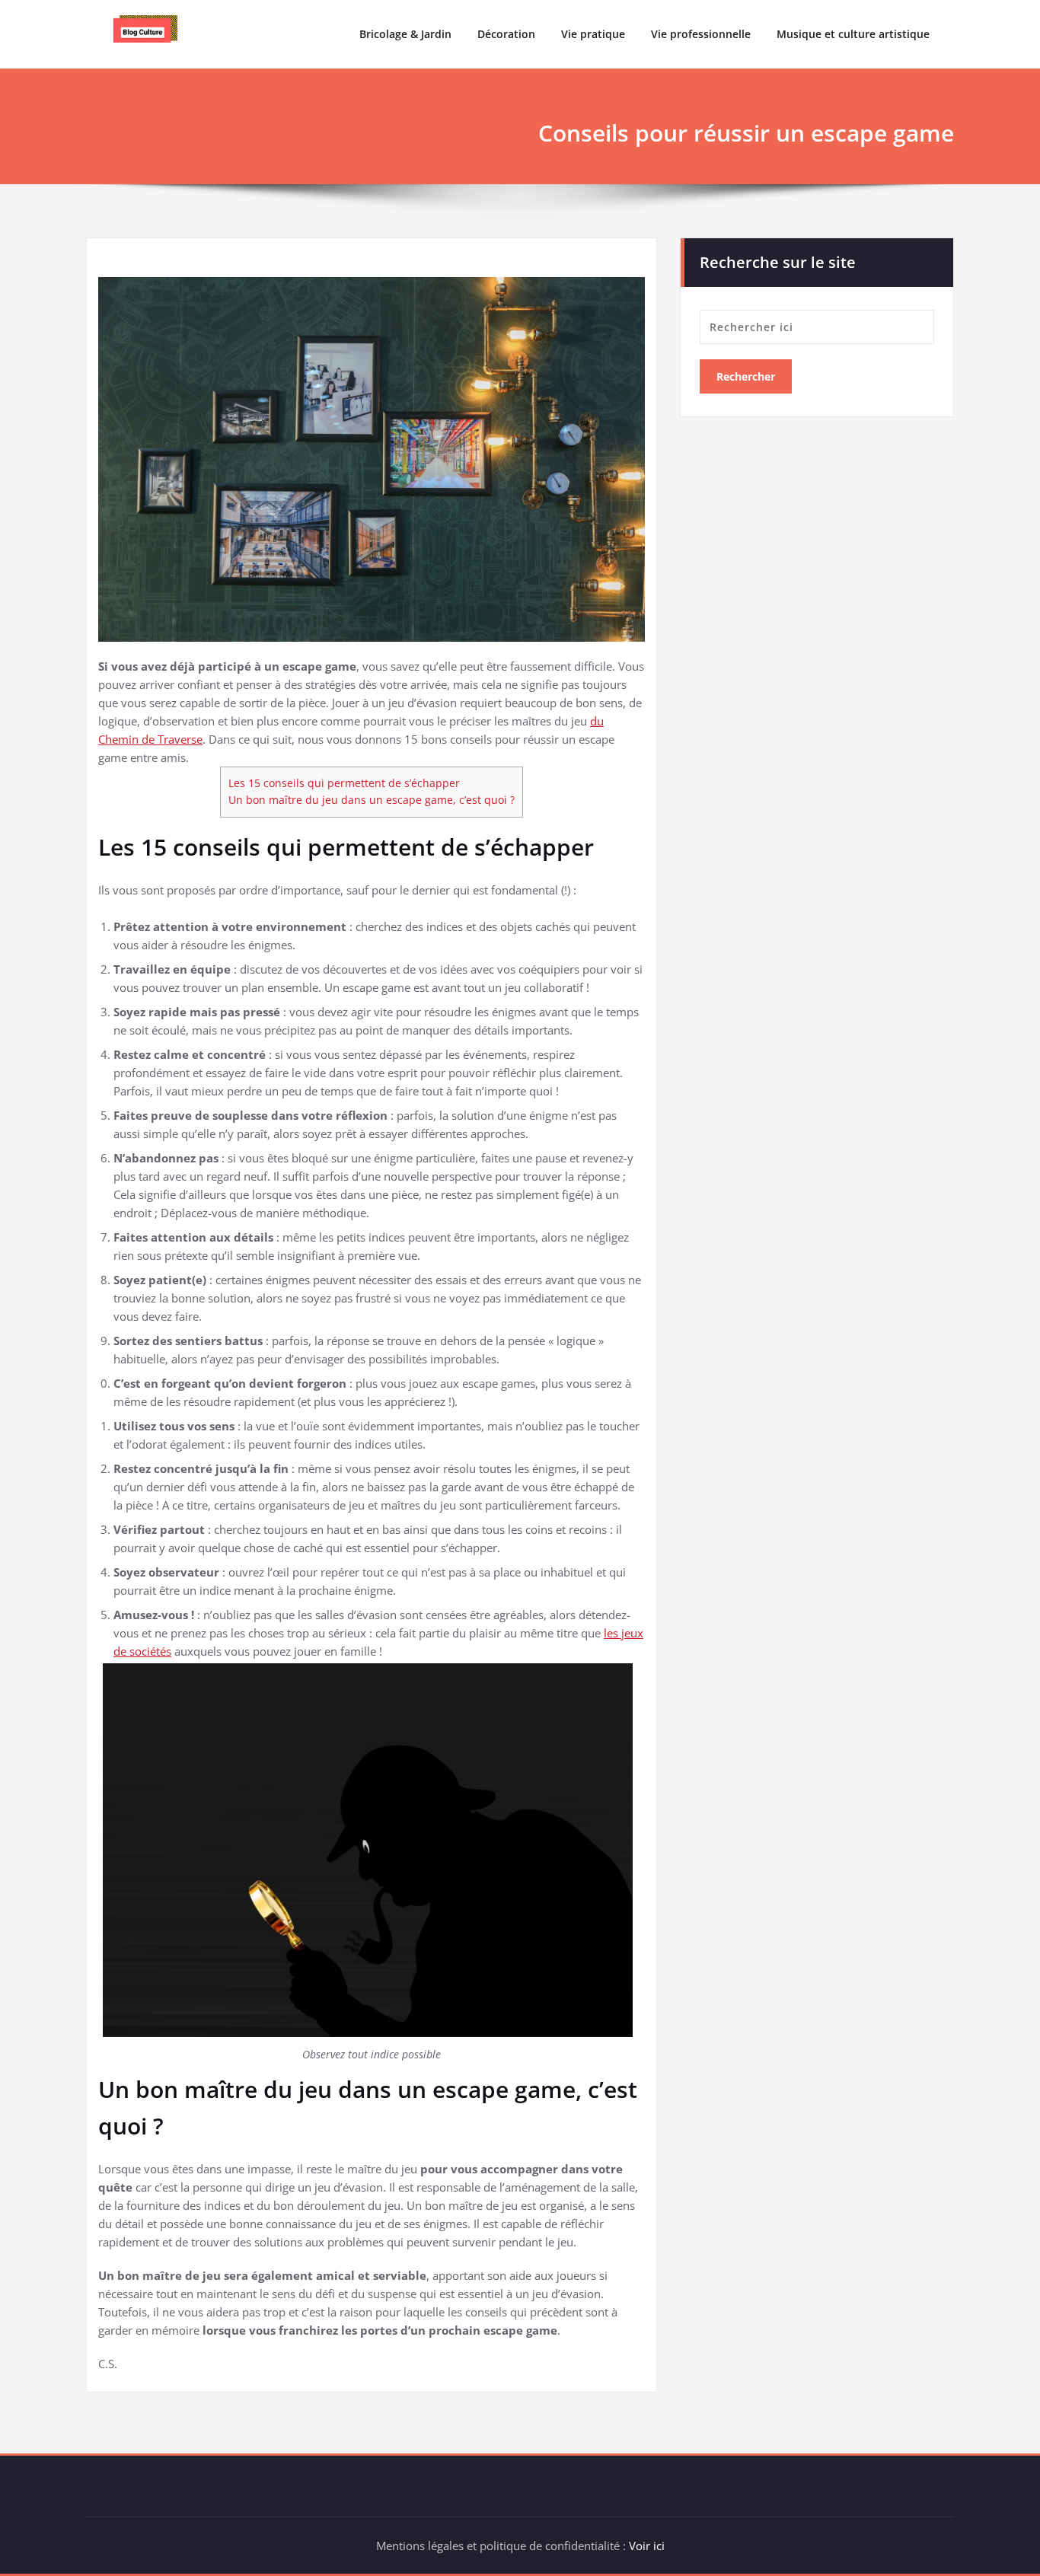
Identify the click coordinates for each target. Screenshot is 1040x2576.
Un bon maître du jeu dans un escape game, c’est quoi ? (372, 800)
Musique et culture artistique (853, 34)
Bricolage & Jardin (405, 34)
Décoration (506, 34)
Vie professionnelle (701, 34)
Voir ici (647, 2546)
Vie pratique (593, 34)
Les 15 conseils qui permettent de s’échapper (344, 783)
